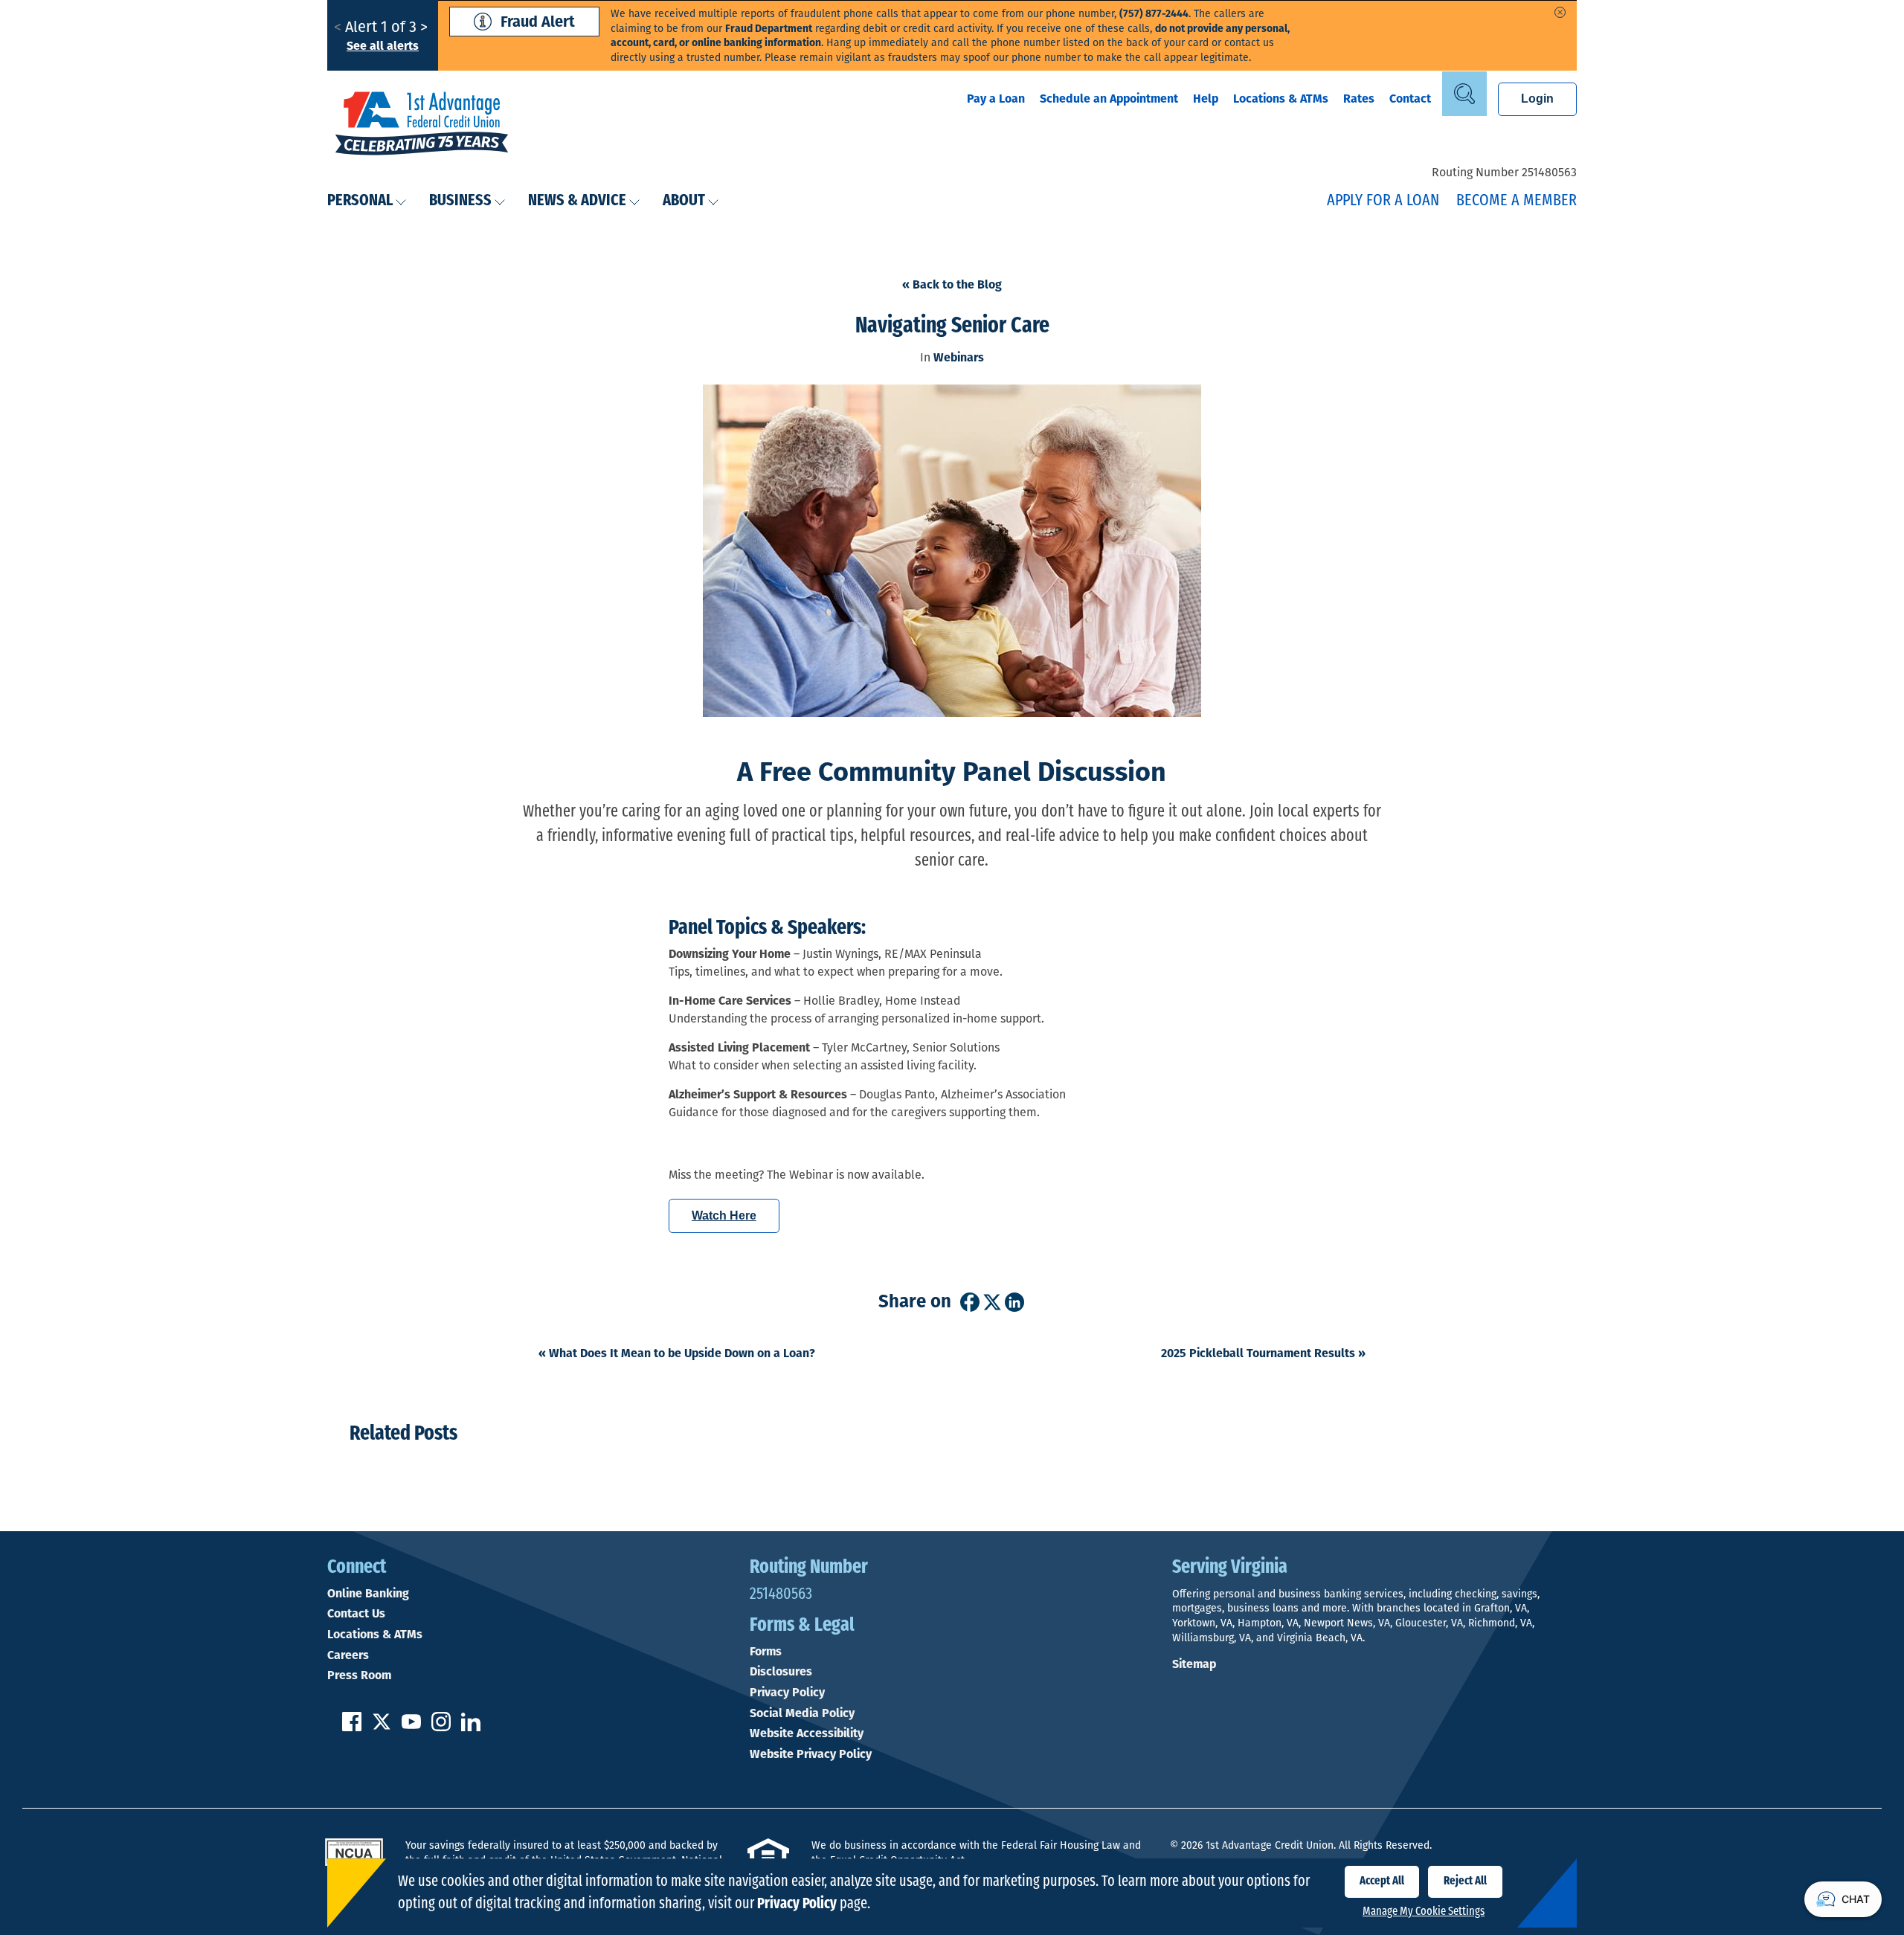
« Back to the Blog (952, 284)
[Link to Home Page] (422, 125)
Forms (766, 1652)
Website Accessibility (807, 1733)
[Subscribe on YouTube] (411, 1727)
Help (1206, 99)
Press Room (359, 1675)
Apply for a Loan (1383, 201)
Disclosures (781, 1672)
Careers (348, 1655)
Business (460, 201)
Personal (360, 201)
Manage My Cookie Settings (1424, 1912)
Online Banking (368, 1594)
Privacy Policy (787, 1693)
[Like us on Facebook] (352, 1727)
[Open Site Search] (1464, 94)
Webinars (959, 357)
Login (1537, 99)
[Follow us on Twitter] (382, 1727)
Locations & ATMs (1281, 99)
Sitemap (1194, 1664)
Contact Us (356, 1614)
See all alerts (383, 46)
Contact (1410, 99)
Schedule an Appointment (1109, 99)
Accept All (1382, 1881)
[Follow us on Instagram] (441, 1727)
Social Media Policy (802, 1713)
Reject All (1465, 1881)
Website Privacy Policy (811, 1754)
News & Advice (577, 201)
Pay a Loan (996, 99)
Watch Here (724, 1216)
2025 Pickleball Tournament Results (1263, 1353)
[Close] (1560, 12)
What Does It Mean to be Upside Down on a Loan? (677, 1353)
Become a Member (1517, 201)
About (684, 201)
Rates (1359, 99)
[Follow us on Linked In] (471, 1727)
